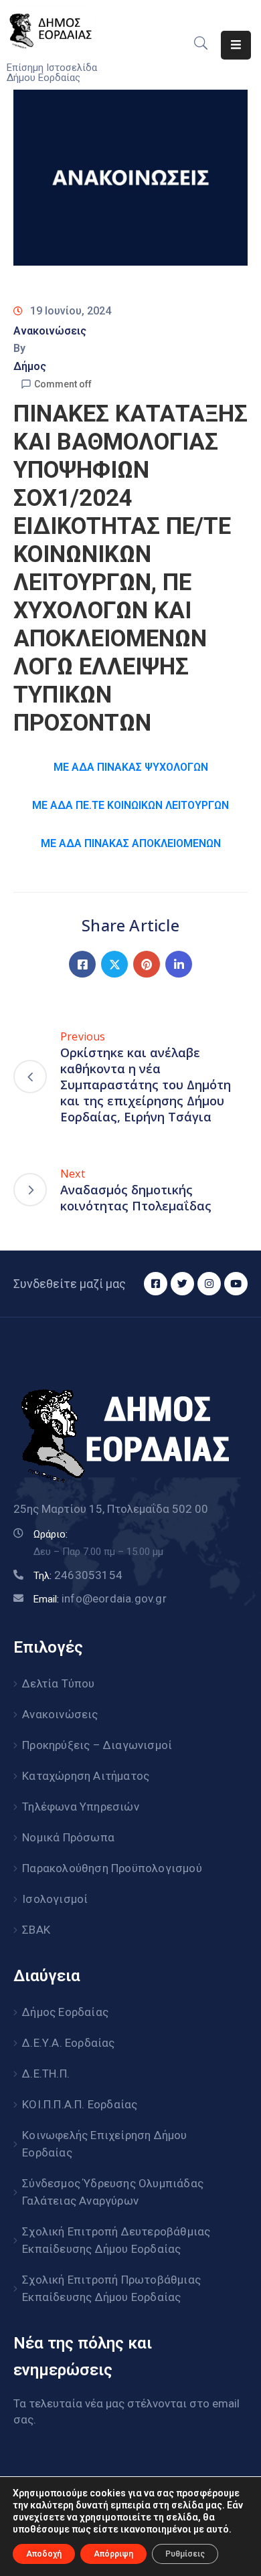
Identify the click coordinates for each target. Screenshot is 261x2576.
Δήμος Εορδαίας (65, 2012)
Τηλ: (78, 1576)
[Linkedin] (179, 964)
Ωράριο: (51, 1534)
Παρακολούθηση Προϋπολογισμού (112, 1868)
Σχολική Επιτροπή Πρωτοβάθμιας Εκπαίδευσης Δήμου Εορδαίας (111, 2288)
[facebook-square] (156, 1284)
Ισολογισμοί (55, 1899)
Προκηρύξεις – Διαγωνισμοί (97, 1745)
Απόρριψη (113, 2554)
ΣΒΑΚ (36, 1930)
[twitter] (182, 1284)
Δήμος (30, 366)
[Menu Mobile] (236, 45)
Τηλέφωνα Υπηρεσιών (81, 1807)
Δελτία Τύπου (58, 1683)
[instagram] (209, 1284)
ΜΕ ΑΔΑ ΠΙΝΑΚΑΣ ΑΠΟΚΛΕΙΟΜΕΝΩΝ (131, 843)
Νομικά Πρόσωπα (68, 1837)
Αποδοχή (44, 2554)
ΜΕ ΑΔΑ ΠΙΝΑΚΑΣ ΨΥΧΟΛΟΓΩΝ (131, 767)
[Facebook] (82, 964)
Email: (100, 1599)
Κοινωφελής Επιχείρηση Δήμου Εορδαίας (104, 2144)
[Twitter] (114, 964)
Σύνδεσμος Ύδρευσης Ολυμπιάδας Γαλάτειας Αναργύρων (113, 2192)
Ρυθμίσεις (185, 2554)
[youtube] (236, 1284)
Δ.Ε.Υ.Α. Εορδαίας (68, 2043)
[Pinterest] (147, 964)
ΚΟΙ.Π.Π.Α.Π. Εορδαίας (80, 2104)
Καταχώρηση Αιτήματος (86, 1776)
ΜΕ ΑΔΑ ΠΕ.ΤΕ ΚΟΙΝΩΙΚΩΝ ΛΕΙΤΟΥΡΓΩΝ (130, 805)
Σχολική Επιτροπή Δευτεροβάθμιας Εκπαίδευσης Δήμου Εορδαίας (116, 2240)
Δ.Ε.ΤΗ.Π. (46, 2074)
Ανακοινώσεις (50, 331)
